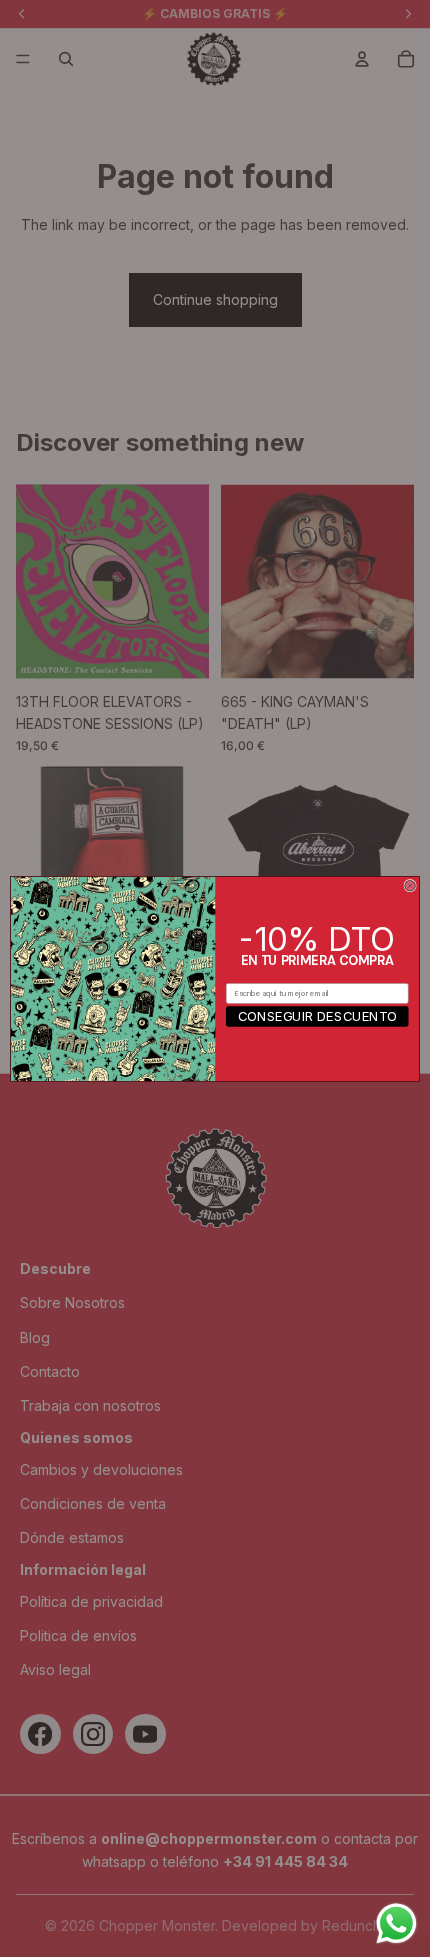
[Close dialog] (410, 885)
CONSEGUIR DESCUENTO (317, 1016)
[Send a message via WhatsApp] (396, 1923)
